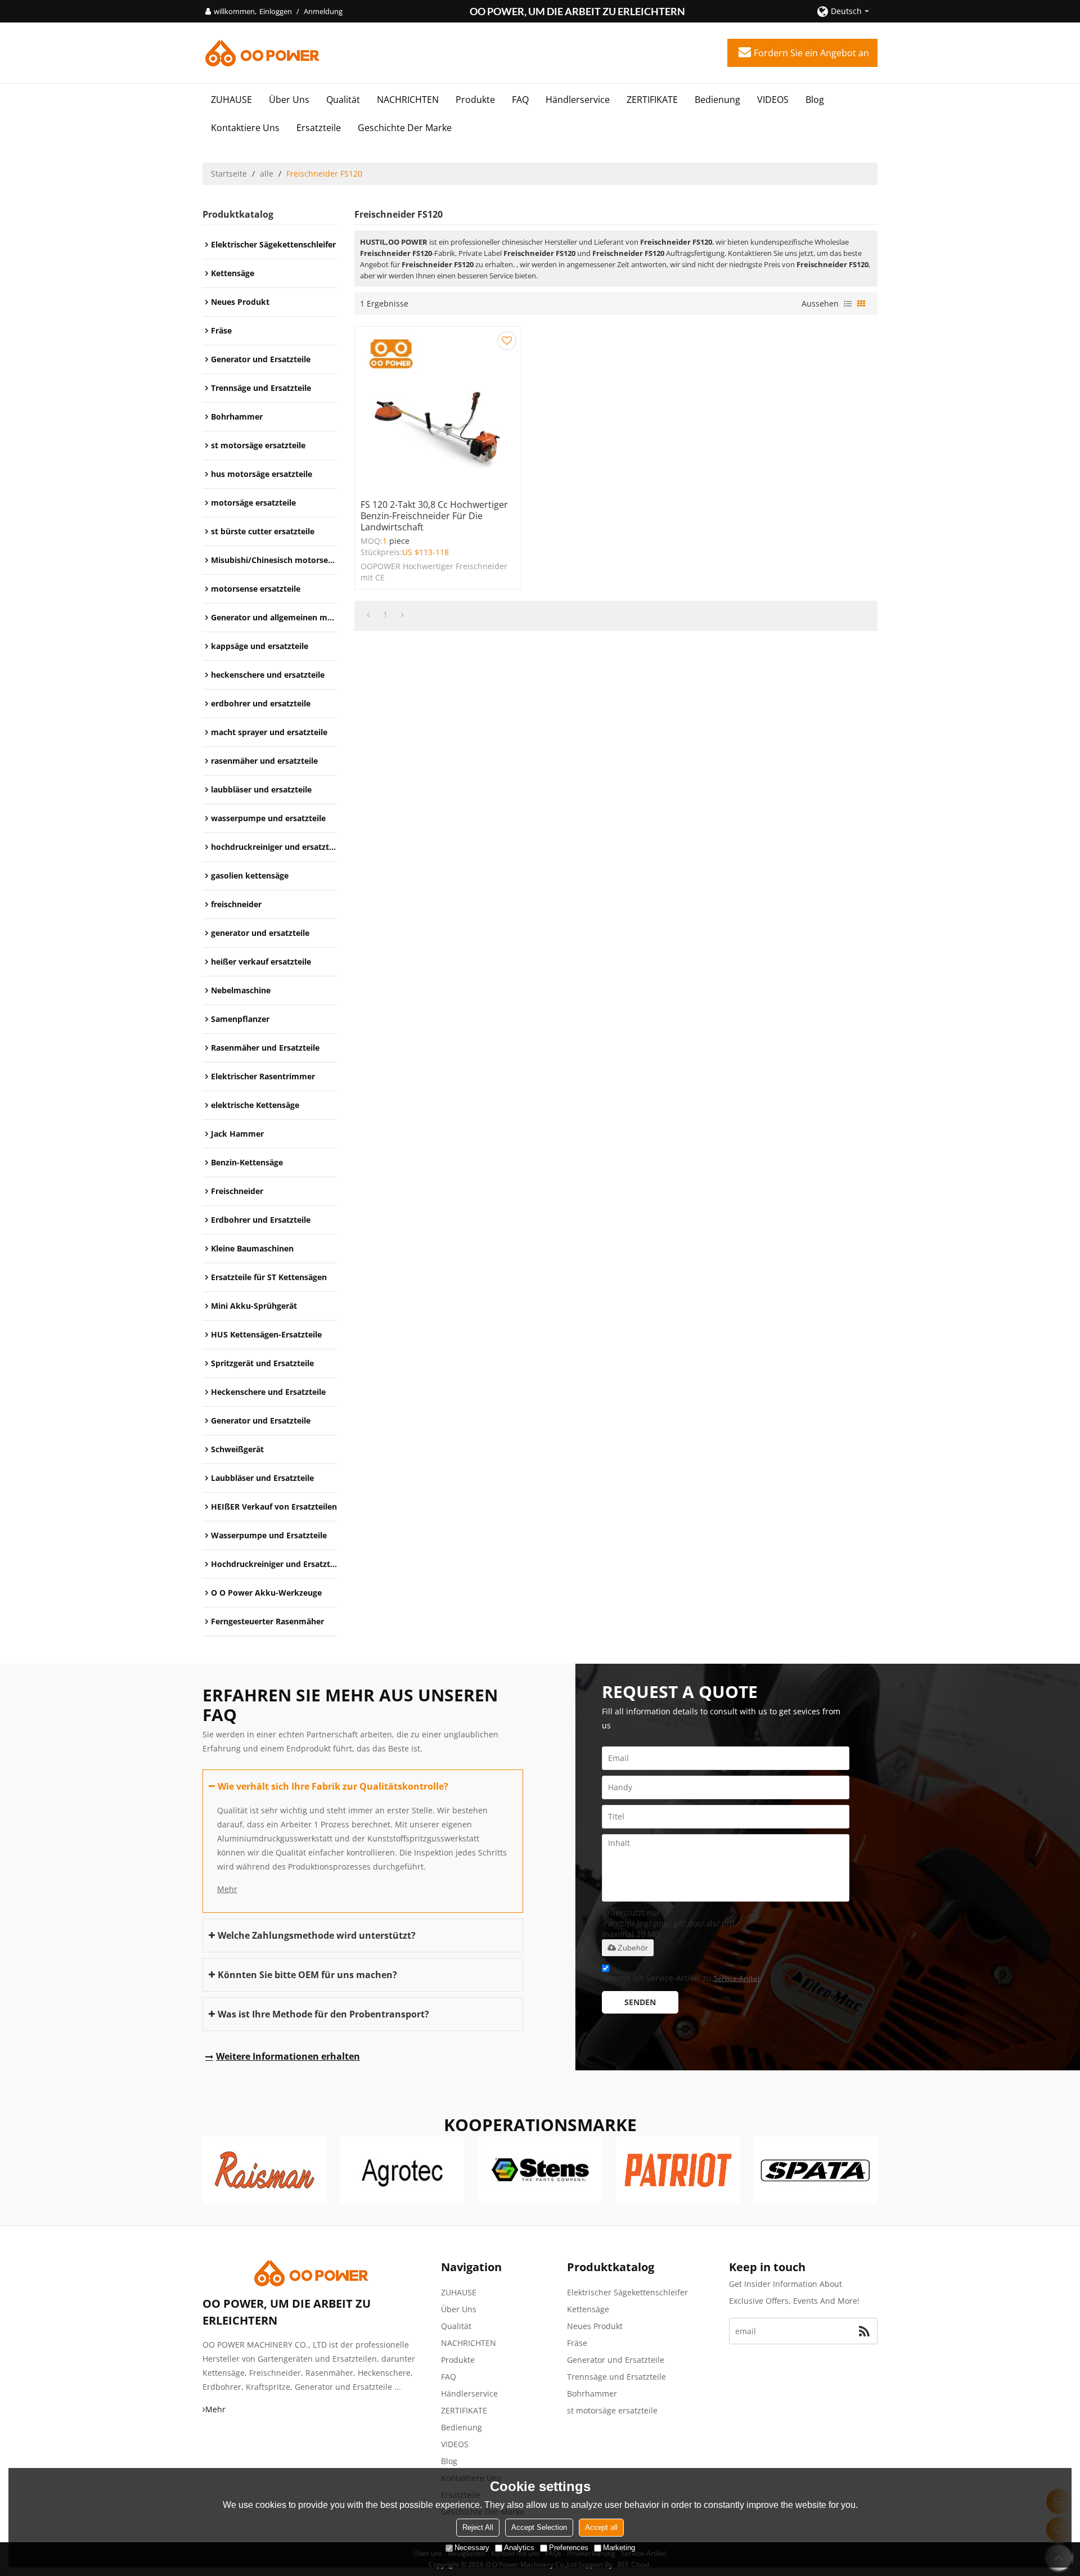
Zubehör (633, 1948)
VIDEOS (773, 100)
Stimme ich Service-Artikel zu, (681, 1978)
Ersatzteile (319, 128)
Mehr (227, 1889)
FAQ (520, 100)
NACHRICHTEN (408, 100)
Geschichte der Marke (405, 128)
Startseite (229, 174)
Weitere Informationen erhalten (288, 2056)
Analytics (519, 2548)
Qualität (343, 100)
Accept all (601, 2527)
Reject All (478, 2527)
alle (267, 174)
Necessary (472, 2548)
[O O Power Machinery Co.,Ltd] (262, 53)
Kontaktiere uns (245, 128)
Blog (815, 100)
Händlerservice (578, 100)
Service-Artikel (737, 1978)
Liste (848, 304)
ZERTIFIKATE (652, 100)
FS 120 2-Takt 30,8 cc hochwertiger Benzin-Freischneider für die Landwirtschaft (434, 516)
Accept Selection (539, 2527)
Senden (640, 2002)
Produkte (475, 100)
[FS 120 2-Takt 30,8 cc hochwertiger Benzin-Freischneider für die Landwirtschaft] (438, 410)
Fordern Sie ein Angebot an (811, 53)
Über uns (289, 100)
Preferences (569, 2548)
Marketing (619, 2548)
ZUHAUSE (231, 100)
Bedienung (717, 100)
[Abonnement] (864, 2331)
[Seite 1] (368, 615)
